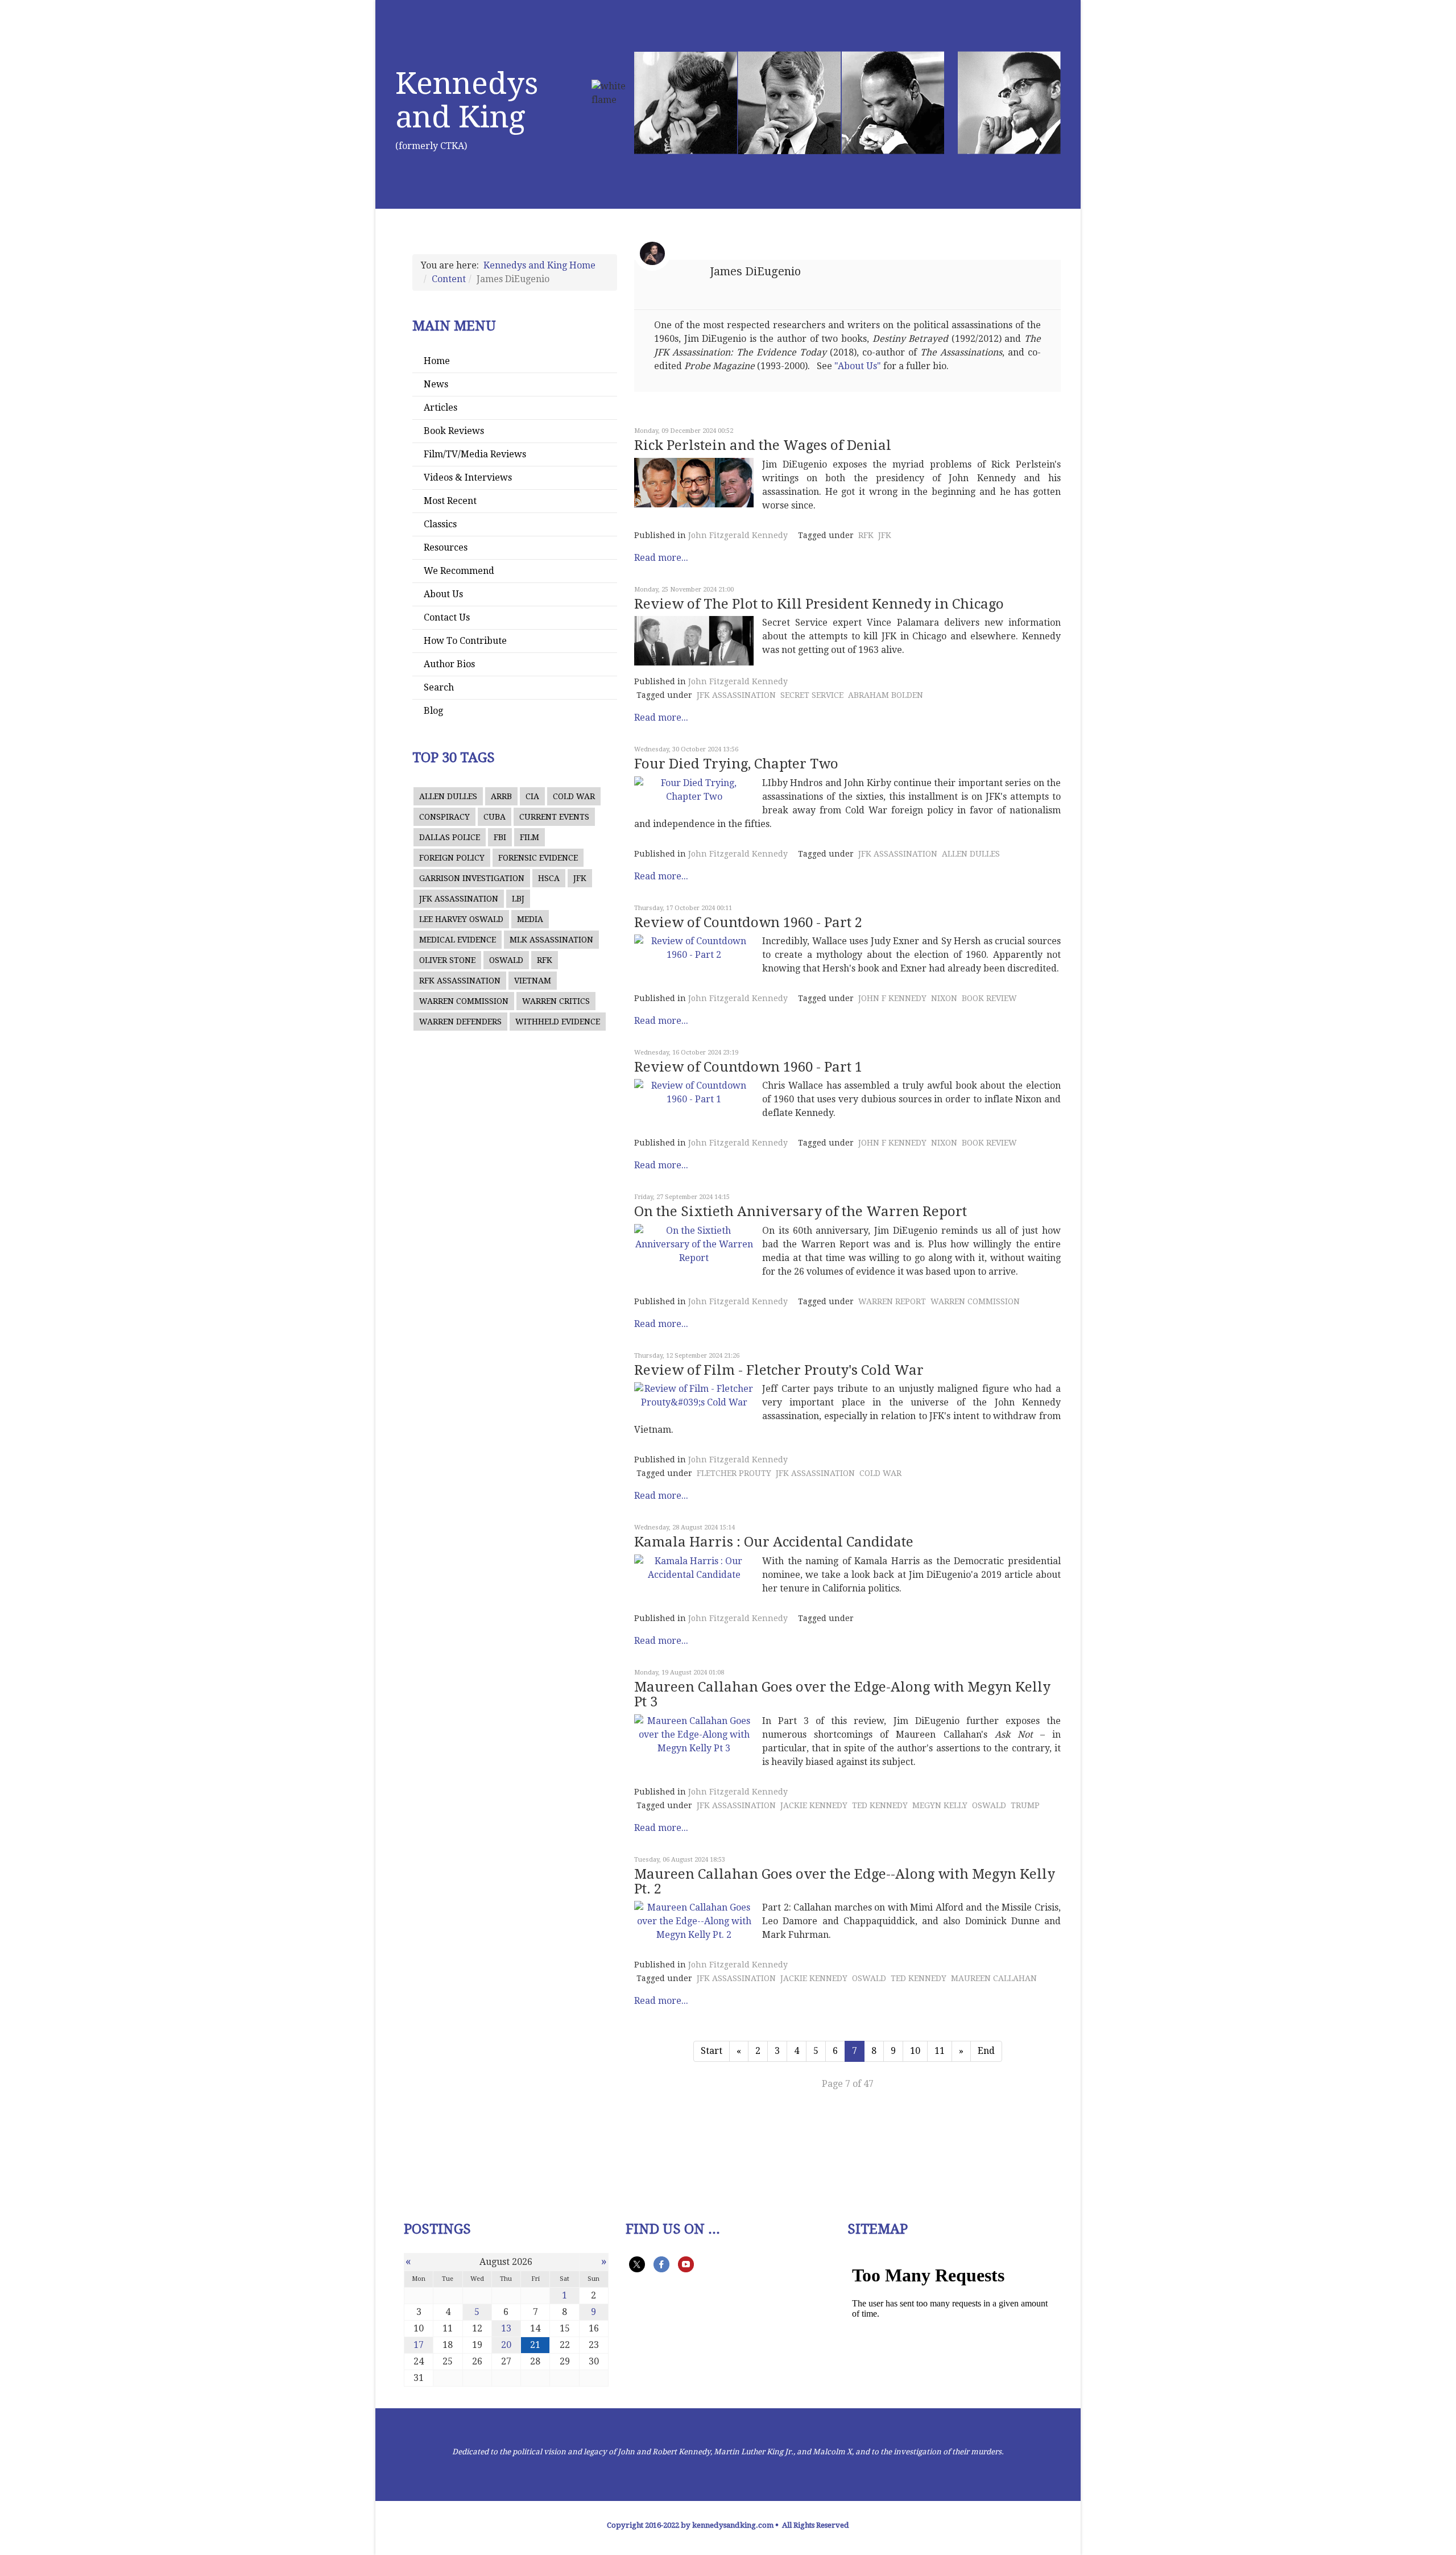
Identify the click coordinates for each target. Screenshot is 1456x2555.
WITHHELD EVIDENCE (558, 1022)
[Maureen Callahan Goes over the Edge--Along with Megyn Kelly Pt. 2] (694, 1921)
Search (439, 687)
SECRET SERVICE (812, 695)
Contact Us (447, 617)
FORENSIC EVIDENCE (538, 858)
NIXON (944, 998)
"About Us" (858, 366)
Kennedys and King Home (539, 265)
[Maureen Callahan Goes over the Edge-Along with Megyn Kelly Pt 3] (694, 1735)
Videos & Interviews (468, 477)
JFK (580, 878)
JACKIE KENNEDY (814, 1805)
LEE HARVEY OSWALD (461, 919)
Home (437, 361)
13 (506, 2328)
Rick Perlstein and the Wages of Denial (763, 445)
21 (535, 2345)
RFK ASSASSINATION (460, 981)
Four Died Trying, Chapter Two (736, 764)
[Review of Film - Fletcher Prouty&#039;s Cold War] (694, 1396)
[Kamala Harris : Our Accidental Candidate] (694, 1568)
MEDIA (530, 919)
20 (506, 2345)
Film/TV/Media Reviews (475, 454)
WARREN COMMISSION (464, 1001)
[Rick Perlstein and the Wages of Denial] (694, 483)
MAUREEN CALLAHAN (994, 1978)
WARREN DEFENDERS (460, 1022)
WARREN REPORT (892, 1301)
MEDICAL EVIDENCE (458, 940)
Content (449, 279)
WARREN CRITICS (556, 1001)
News (436, 384)
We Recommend (459, 571)
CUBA (495, 817)
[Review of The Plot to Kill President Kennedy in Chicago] (694, 641)
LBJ (518, 899)
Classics (440, 524)
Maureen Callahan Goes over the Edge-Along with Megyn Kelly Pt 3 (842, 1694)
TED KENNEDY (880, 1805)
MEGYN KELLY (940, 1805)
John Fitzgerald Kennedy (738, 535)
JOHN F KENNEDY (892, 998)
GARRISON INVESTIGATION (472, 878)
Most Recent (450, 501)
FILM (530, 837)
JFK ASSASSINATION (459, 899)
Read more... (661, 558)
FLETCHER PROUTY (734, 1473)
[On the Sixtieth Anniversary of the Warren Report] (694, 1245)
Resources (446, 547)
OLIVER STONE (447, 960)
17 (419, 2345)
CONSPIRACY (444, 817)
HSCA (549, 878)
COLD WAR (574, 796)
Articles (440, 408)
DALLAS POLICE (450, 837)
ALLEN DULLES (448, 796)
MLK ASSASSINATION (551, 940)
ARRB (501, 796)
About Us (443, 594)
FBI (500, 837)
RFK (545, 960)
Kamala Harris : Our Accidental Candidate (774, 1542)
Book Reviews (454, 431)
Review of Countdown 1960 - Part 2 (748, 923)
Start (712, 2051)
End (986, 2051)
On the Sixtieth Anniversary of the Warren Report (801, 1212)
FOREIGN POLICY (452, 858)
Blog (433, 711)
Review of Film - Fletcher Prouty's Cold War (779, 1370)
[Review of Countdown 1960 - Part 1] (694, 1093)
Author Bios (449, 664)
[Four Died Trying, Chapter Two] (694, 790)
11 (940, 2051)
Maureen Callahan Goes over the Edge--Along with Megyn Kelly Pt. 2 (845, 1882)
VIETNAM (533, 981)
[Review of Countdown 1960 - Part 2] (694, 948)
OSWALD (506, 960)
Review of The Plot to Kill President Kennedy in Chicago (819, 604)
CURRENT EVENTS (554, 817)
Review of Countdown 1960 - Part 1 (748, 1067)
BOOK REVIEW (989, 998)
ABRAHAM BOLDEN (886, 695)
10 (915, 2051)
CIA (532, 796)
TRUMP (1025, 1805)
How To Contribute (465, 641)
